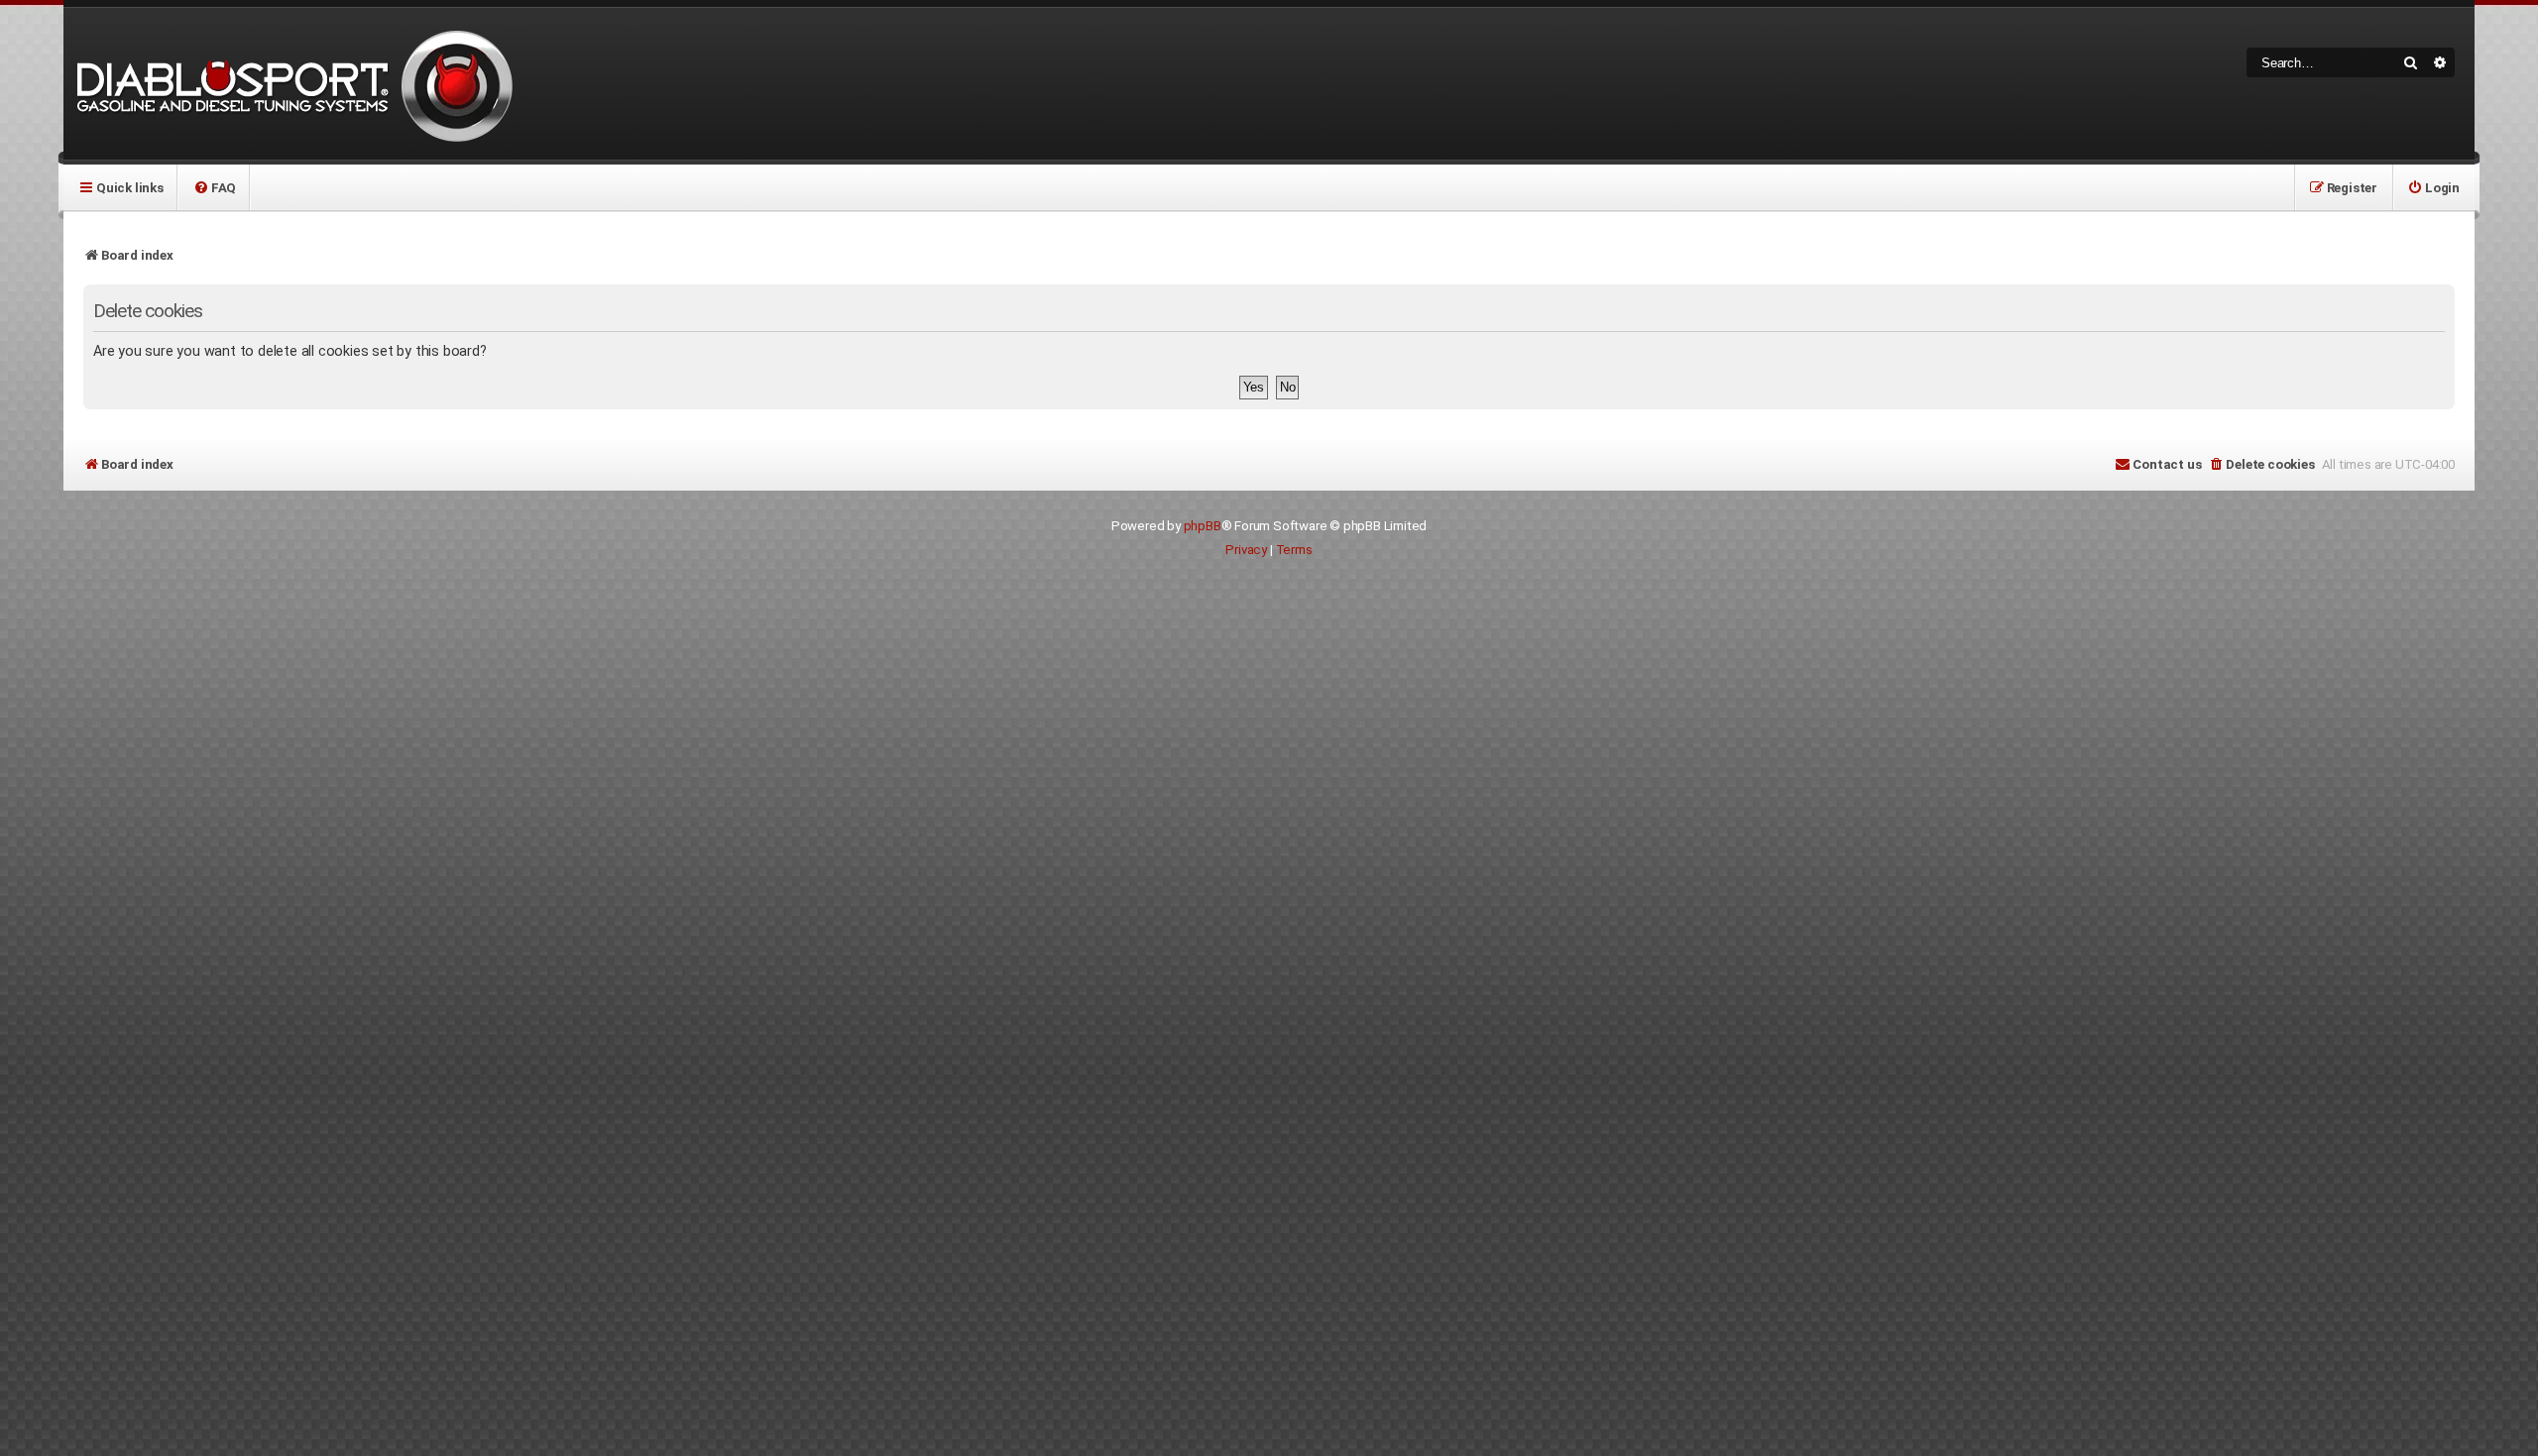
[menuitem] (215, 187)
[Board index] (291, 84)
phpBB (1203, 526)
